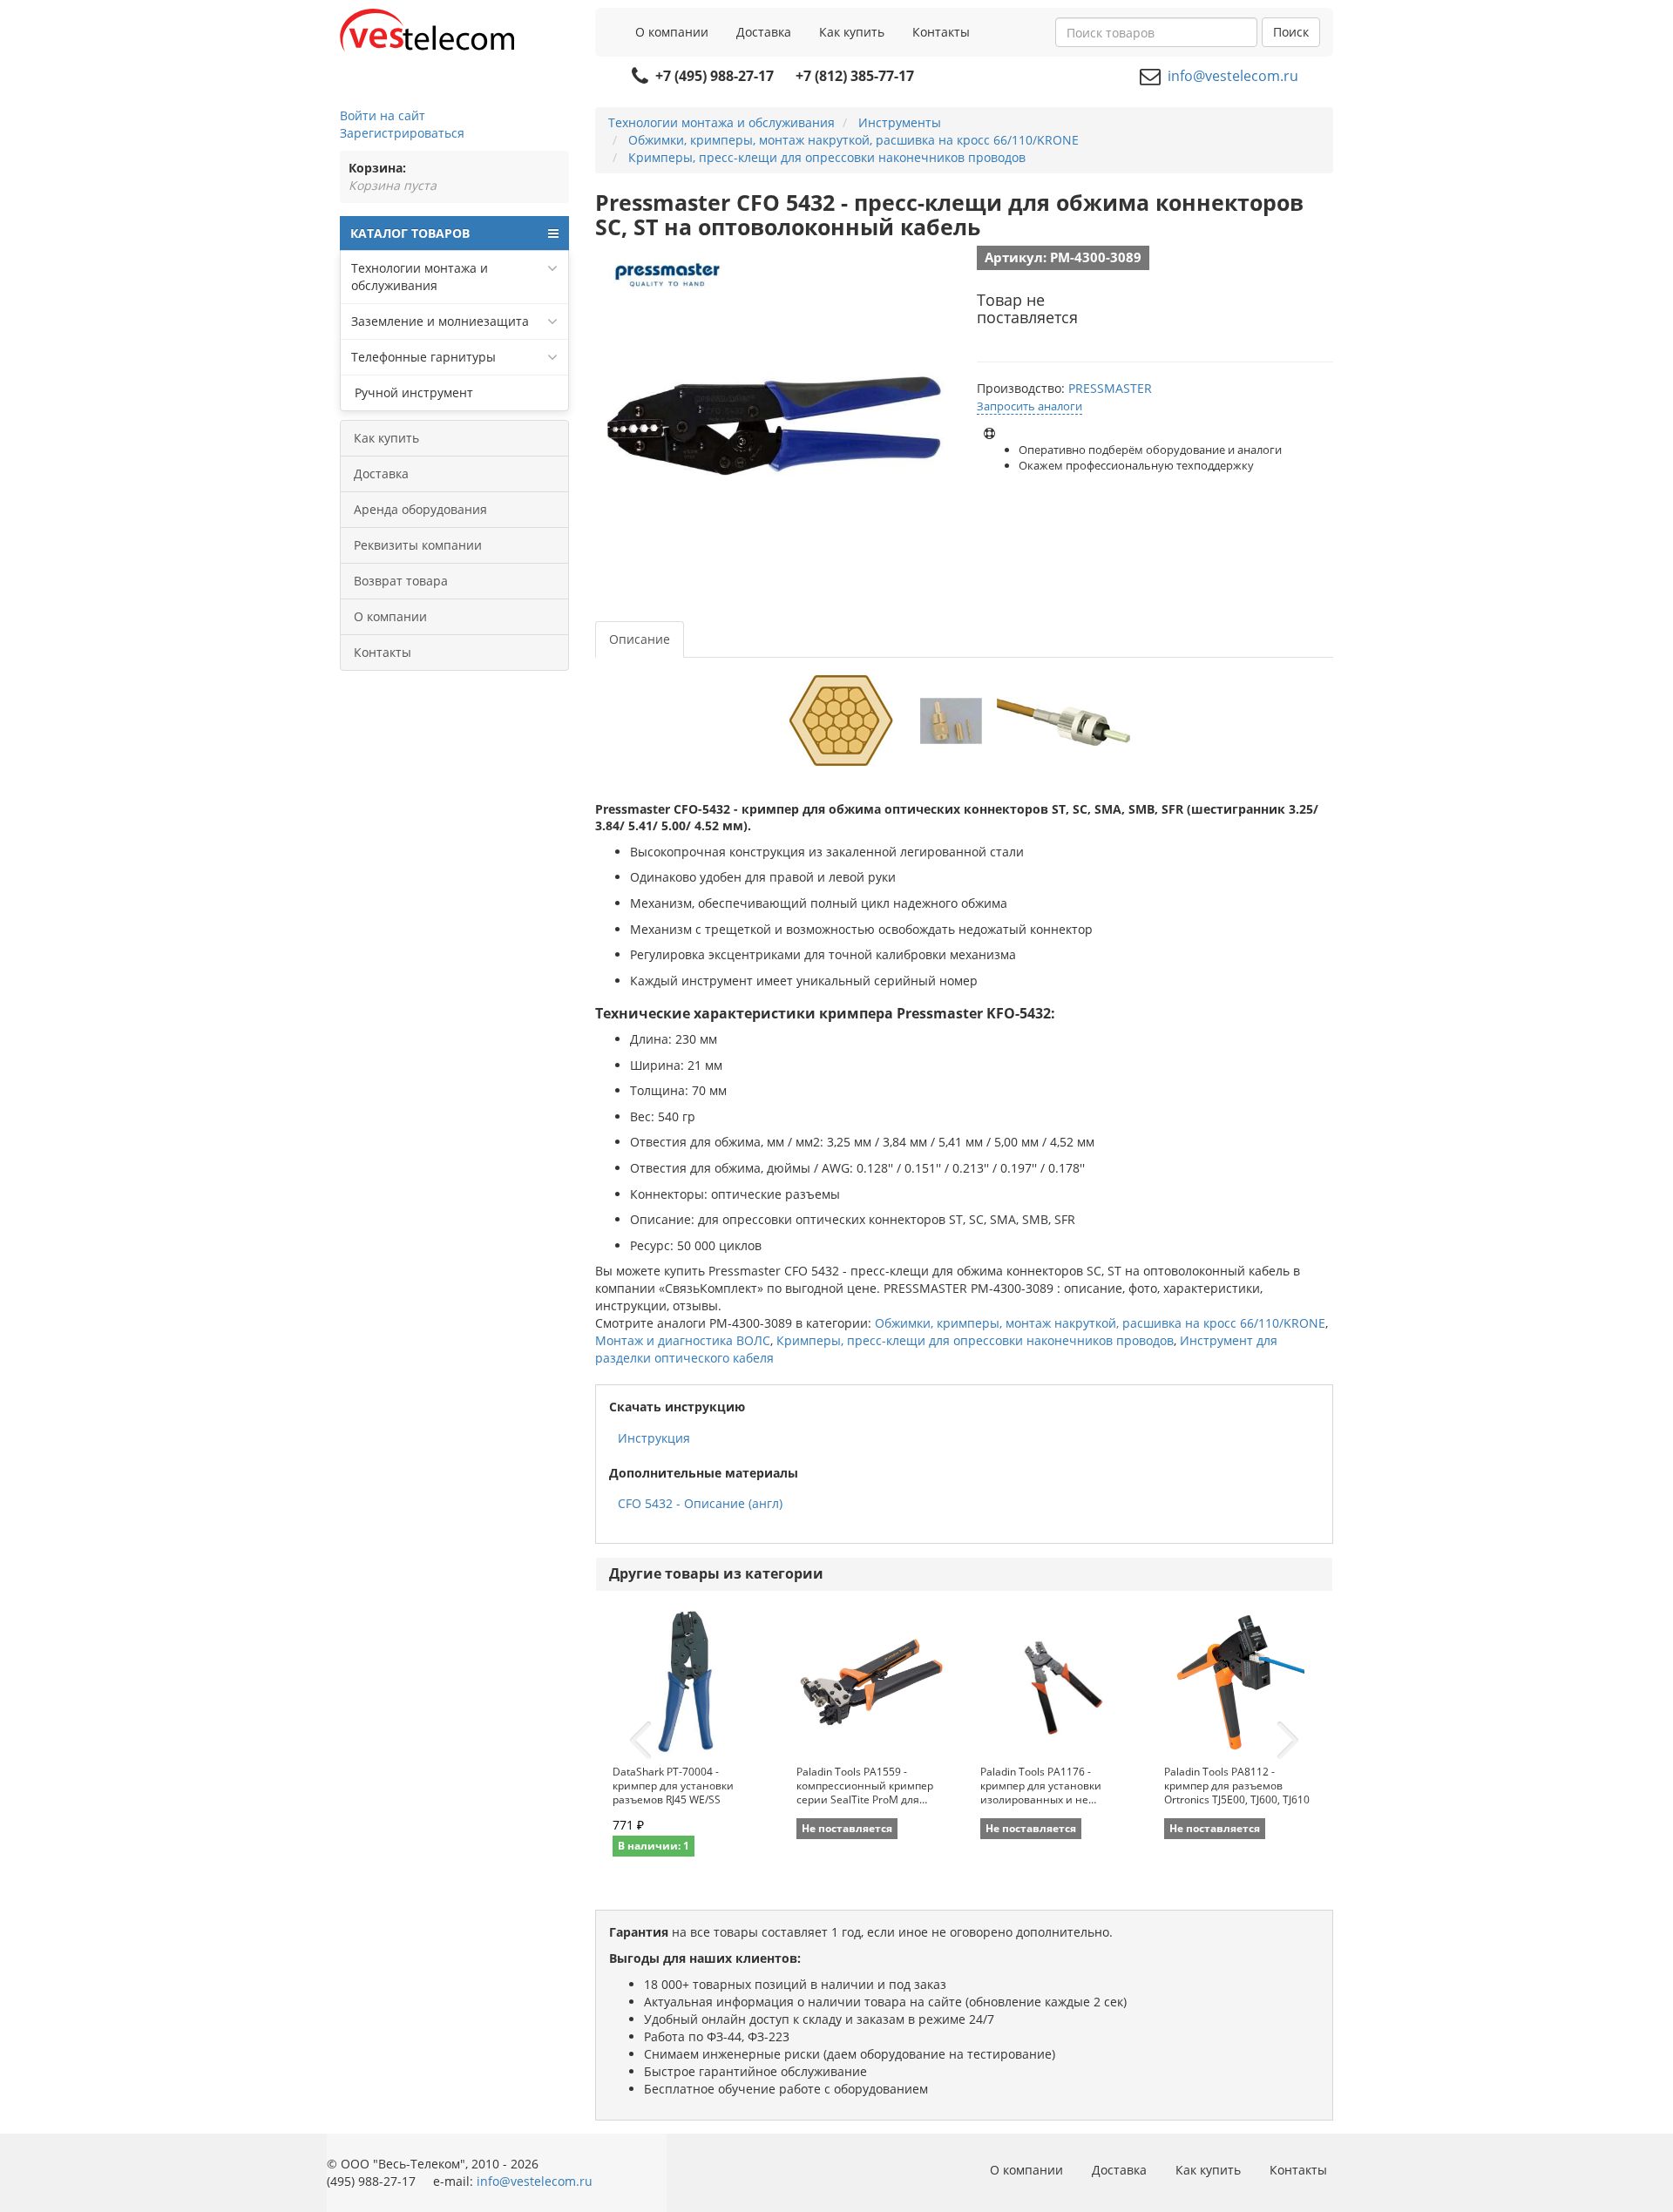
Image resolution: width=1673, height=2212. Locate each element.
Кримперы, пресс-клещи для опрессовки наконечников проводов (975, 1340)
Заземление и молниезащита (440, 321)
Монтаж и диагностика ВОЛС (683, 1340)
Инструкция (654, 1438)
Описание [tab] (640, 639)
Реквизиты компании (418, 545)
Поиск (1291, 32)
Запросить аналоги (1030, 406)
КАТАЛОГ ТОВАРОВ (410, 233)
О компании (672, 32)
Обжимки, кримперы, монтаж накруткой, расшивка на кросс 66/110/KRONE (1100, 1323)
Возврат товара (401, 581)
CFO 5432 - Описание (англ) (700, 1503)
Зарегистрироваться (402, 133)
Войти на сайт (383, 115)
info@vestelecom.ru (1233, 76)
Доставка (764, 32)
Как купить (852, 32)
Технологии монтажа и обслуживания (420, 277)
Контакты (941, 32)
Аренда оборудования (420, 509)
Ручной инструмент (412, 392)
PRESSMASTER (1110, 388)
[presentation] (640, 1741)
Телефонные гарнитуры (423, 357)
